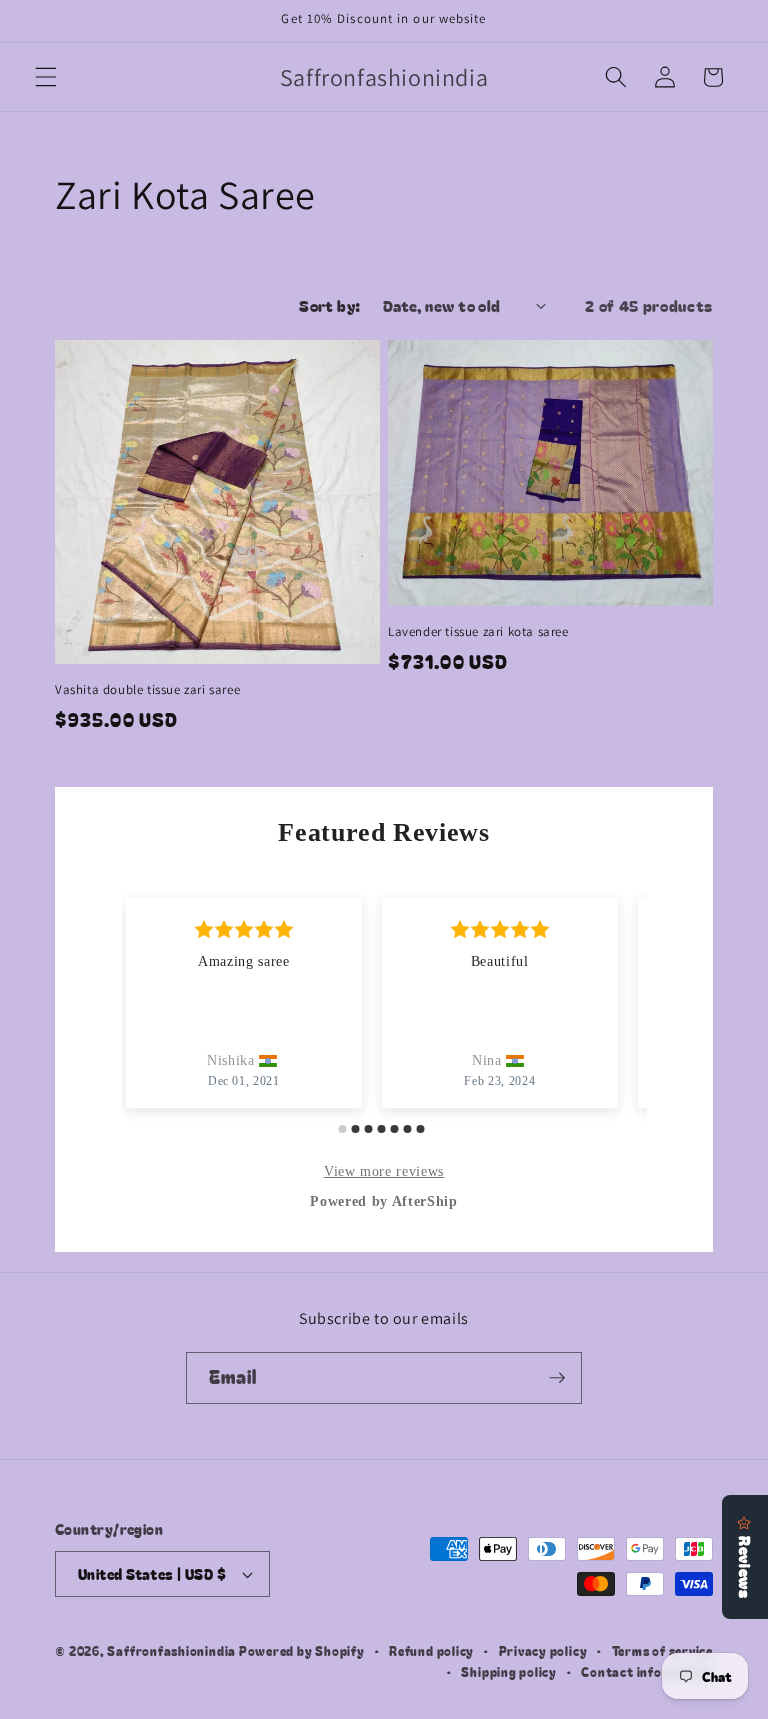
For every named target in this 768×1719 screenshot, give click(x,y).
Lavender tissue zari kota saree (478, 632)
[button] (46, 77)
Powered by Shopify (302, 1650)
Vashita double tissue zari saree (147, 690)
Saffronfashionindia (171, 1650)
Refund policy (431, 1650)
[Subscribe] (557, 1378)
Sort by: (330, 305)
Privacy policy (543, 1650)
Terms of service (662, 1650)
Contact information (647, 1671)
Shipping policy (509, 1671)
